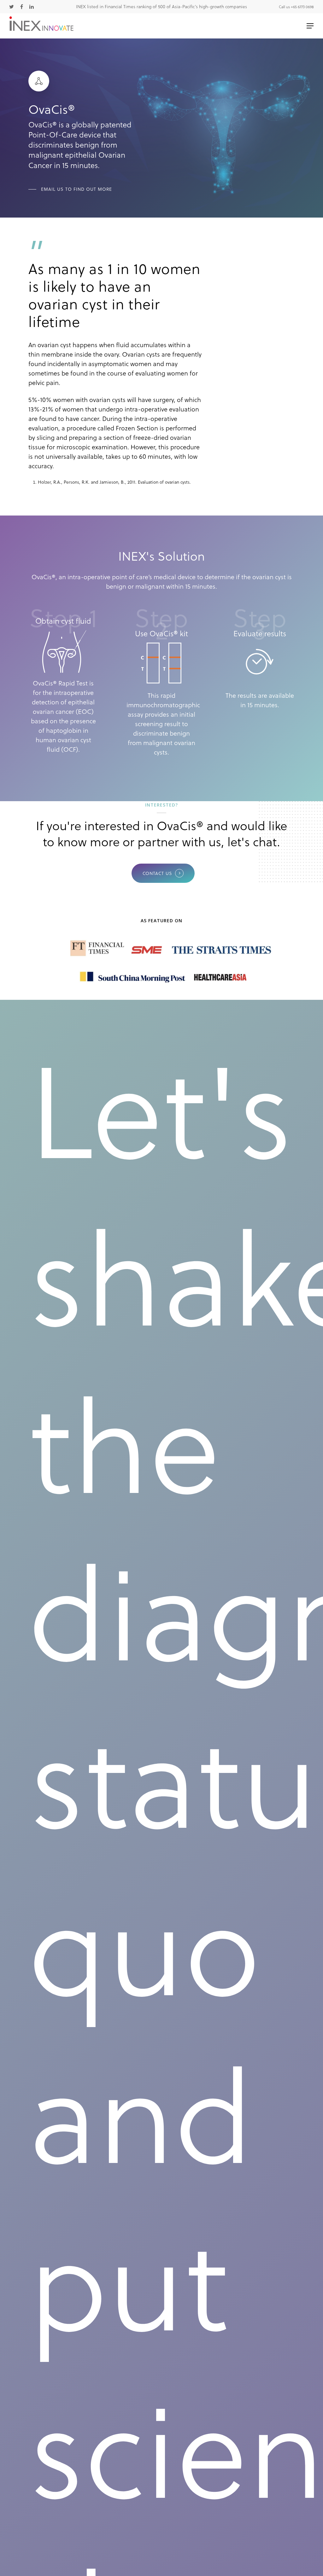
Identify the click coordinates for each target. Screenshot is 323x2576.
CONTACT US (157, 873)
